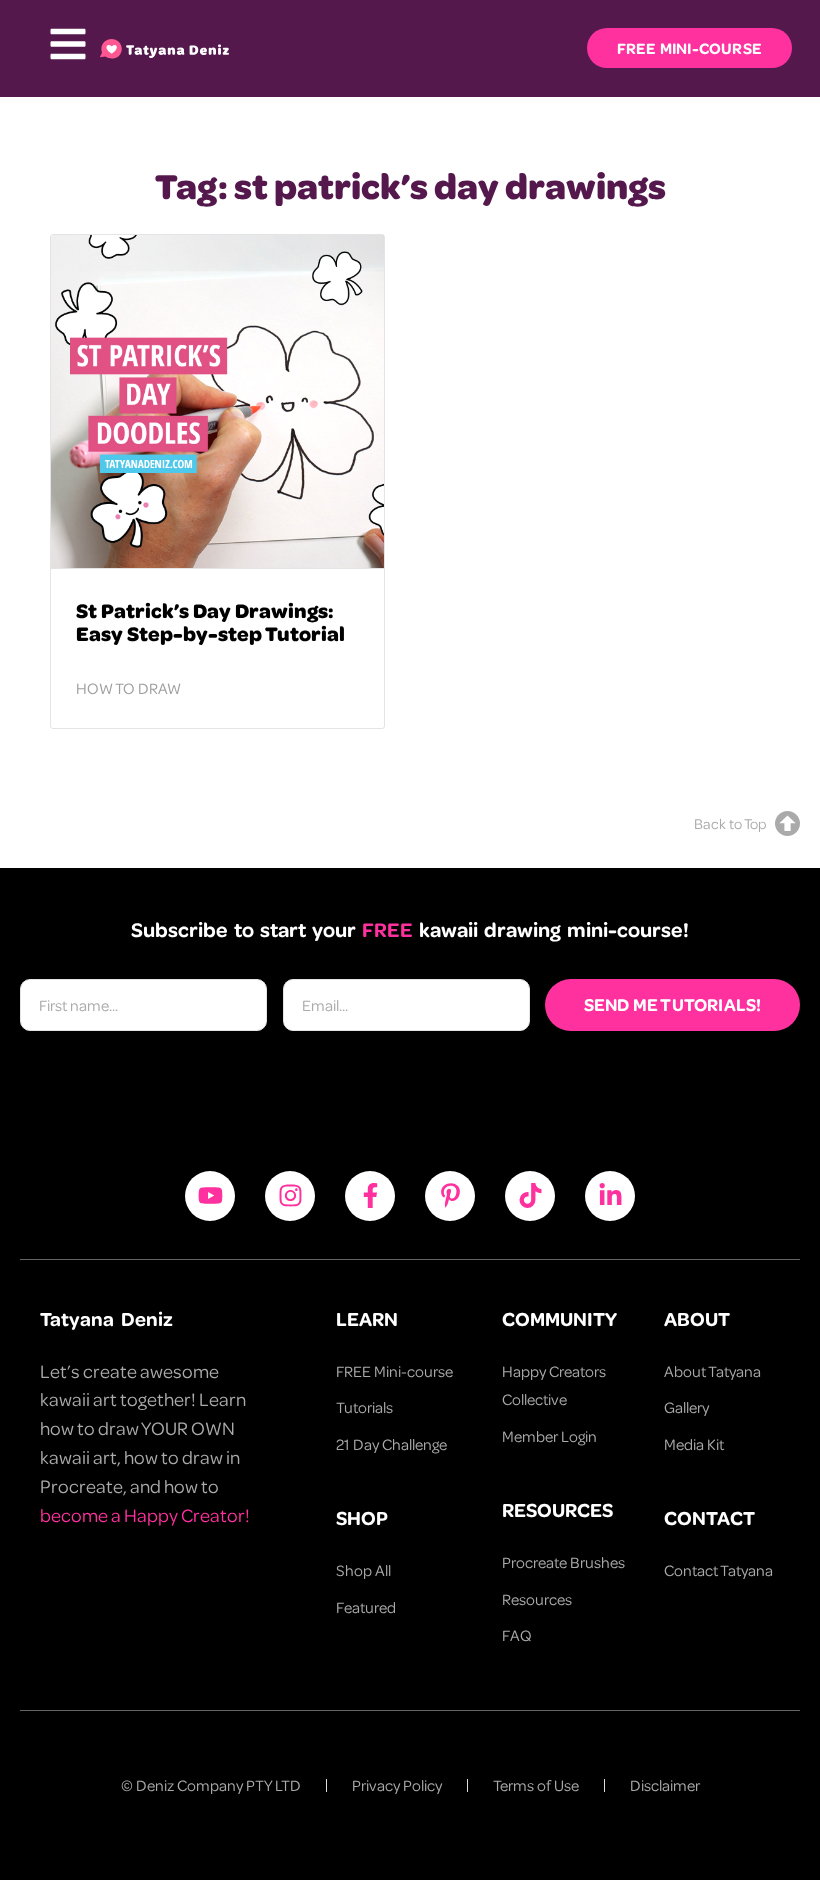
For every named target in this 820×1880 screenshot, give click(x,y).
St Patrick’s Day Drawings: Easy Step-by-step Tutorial (210, 621)
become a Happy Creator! (145, 1514)
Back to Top (730, 823)
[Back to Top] (787, 823)
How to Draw (128, 688)
